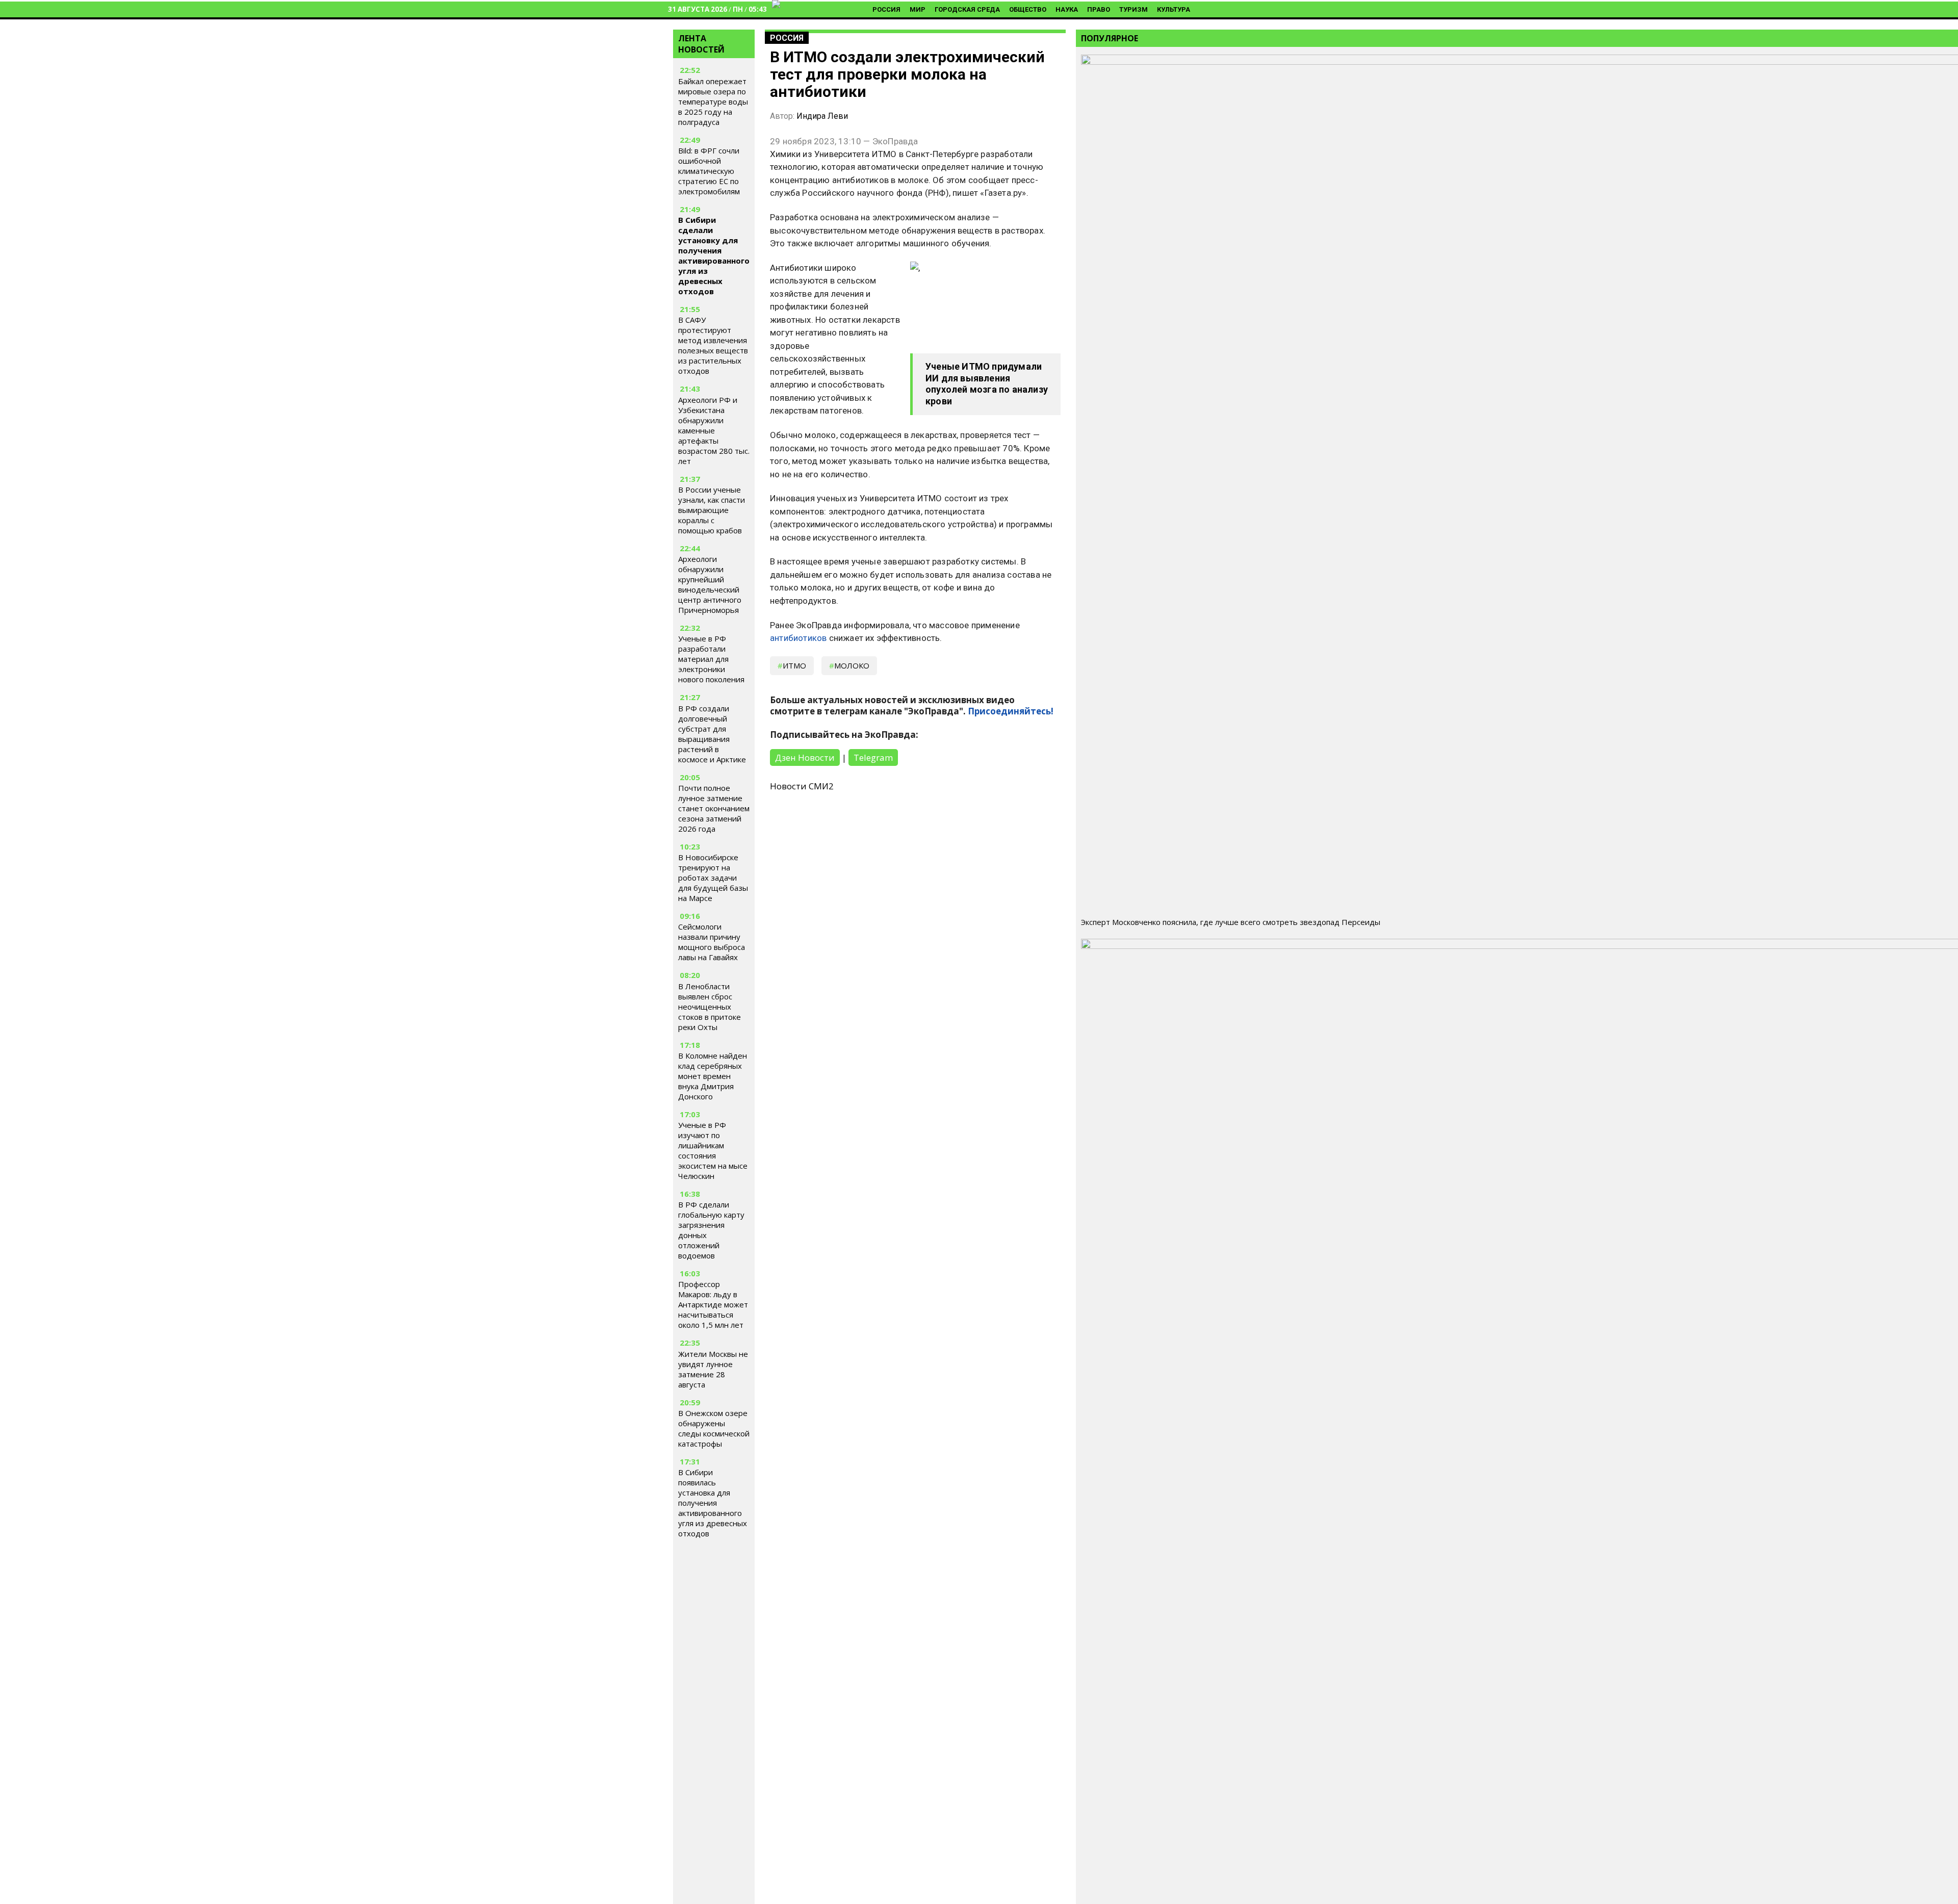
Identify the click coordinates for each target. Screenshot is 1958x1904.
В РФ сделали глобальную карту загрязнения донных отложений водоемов (711, 1230)
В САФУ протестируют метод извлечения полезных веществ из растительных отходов (713, 345)
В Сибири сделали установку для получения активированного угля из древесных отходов (714, 255)
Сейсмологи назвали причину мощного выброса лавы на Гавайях (712, 942)
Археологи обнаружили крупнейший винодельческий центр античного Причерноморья (710, 584)
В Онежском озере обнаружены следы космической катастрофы (714, 1428)
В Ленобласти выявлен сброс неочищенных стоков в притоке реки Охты (710, 1007)
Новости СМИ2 (802, 786)
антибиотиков (798, 638)
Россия (886, 9)
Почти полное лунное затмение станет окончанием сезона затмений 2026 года (714, 808)
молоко (852, 665)
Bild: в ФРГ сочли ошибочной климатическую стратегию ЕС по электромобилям (709, 171)
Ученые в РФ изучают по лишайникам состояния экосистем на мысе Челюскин (713, 1150)
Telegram (873, 757)
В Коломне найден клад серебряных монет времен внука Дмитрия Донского (713, 1076)
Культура (1174, 9)
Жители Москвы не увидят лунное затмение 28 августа (713, 1369)
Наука (1067, 9)
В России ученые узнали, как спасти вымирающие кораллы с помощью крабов (712, 510)
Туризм (1133, 9)
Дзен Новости (805, 757)
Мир (918, 9)
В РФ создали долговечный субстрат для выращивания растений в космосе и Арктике (712, 734)
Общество (1028, 9)
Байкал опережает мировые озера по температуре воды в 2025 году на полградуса (713, 101)
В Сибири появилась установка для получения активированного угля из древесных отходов (713, 1503)
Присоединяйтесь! (1011, 711)
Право (1099, 9)
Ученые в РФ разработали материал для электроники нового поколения (711, 659)
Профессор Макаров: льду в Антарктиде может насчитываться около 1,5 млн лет (713, 1304)
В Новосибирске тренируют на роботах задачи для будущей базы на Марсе (713, 878)
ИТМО (794, 665)
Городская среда (967, 9)
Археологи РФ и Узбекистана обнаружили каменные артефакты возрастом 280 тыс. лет (714, 430)
